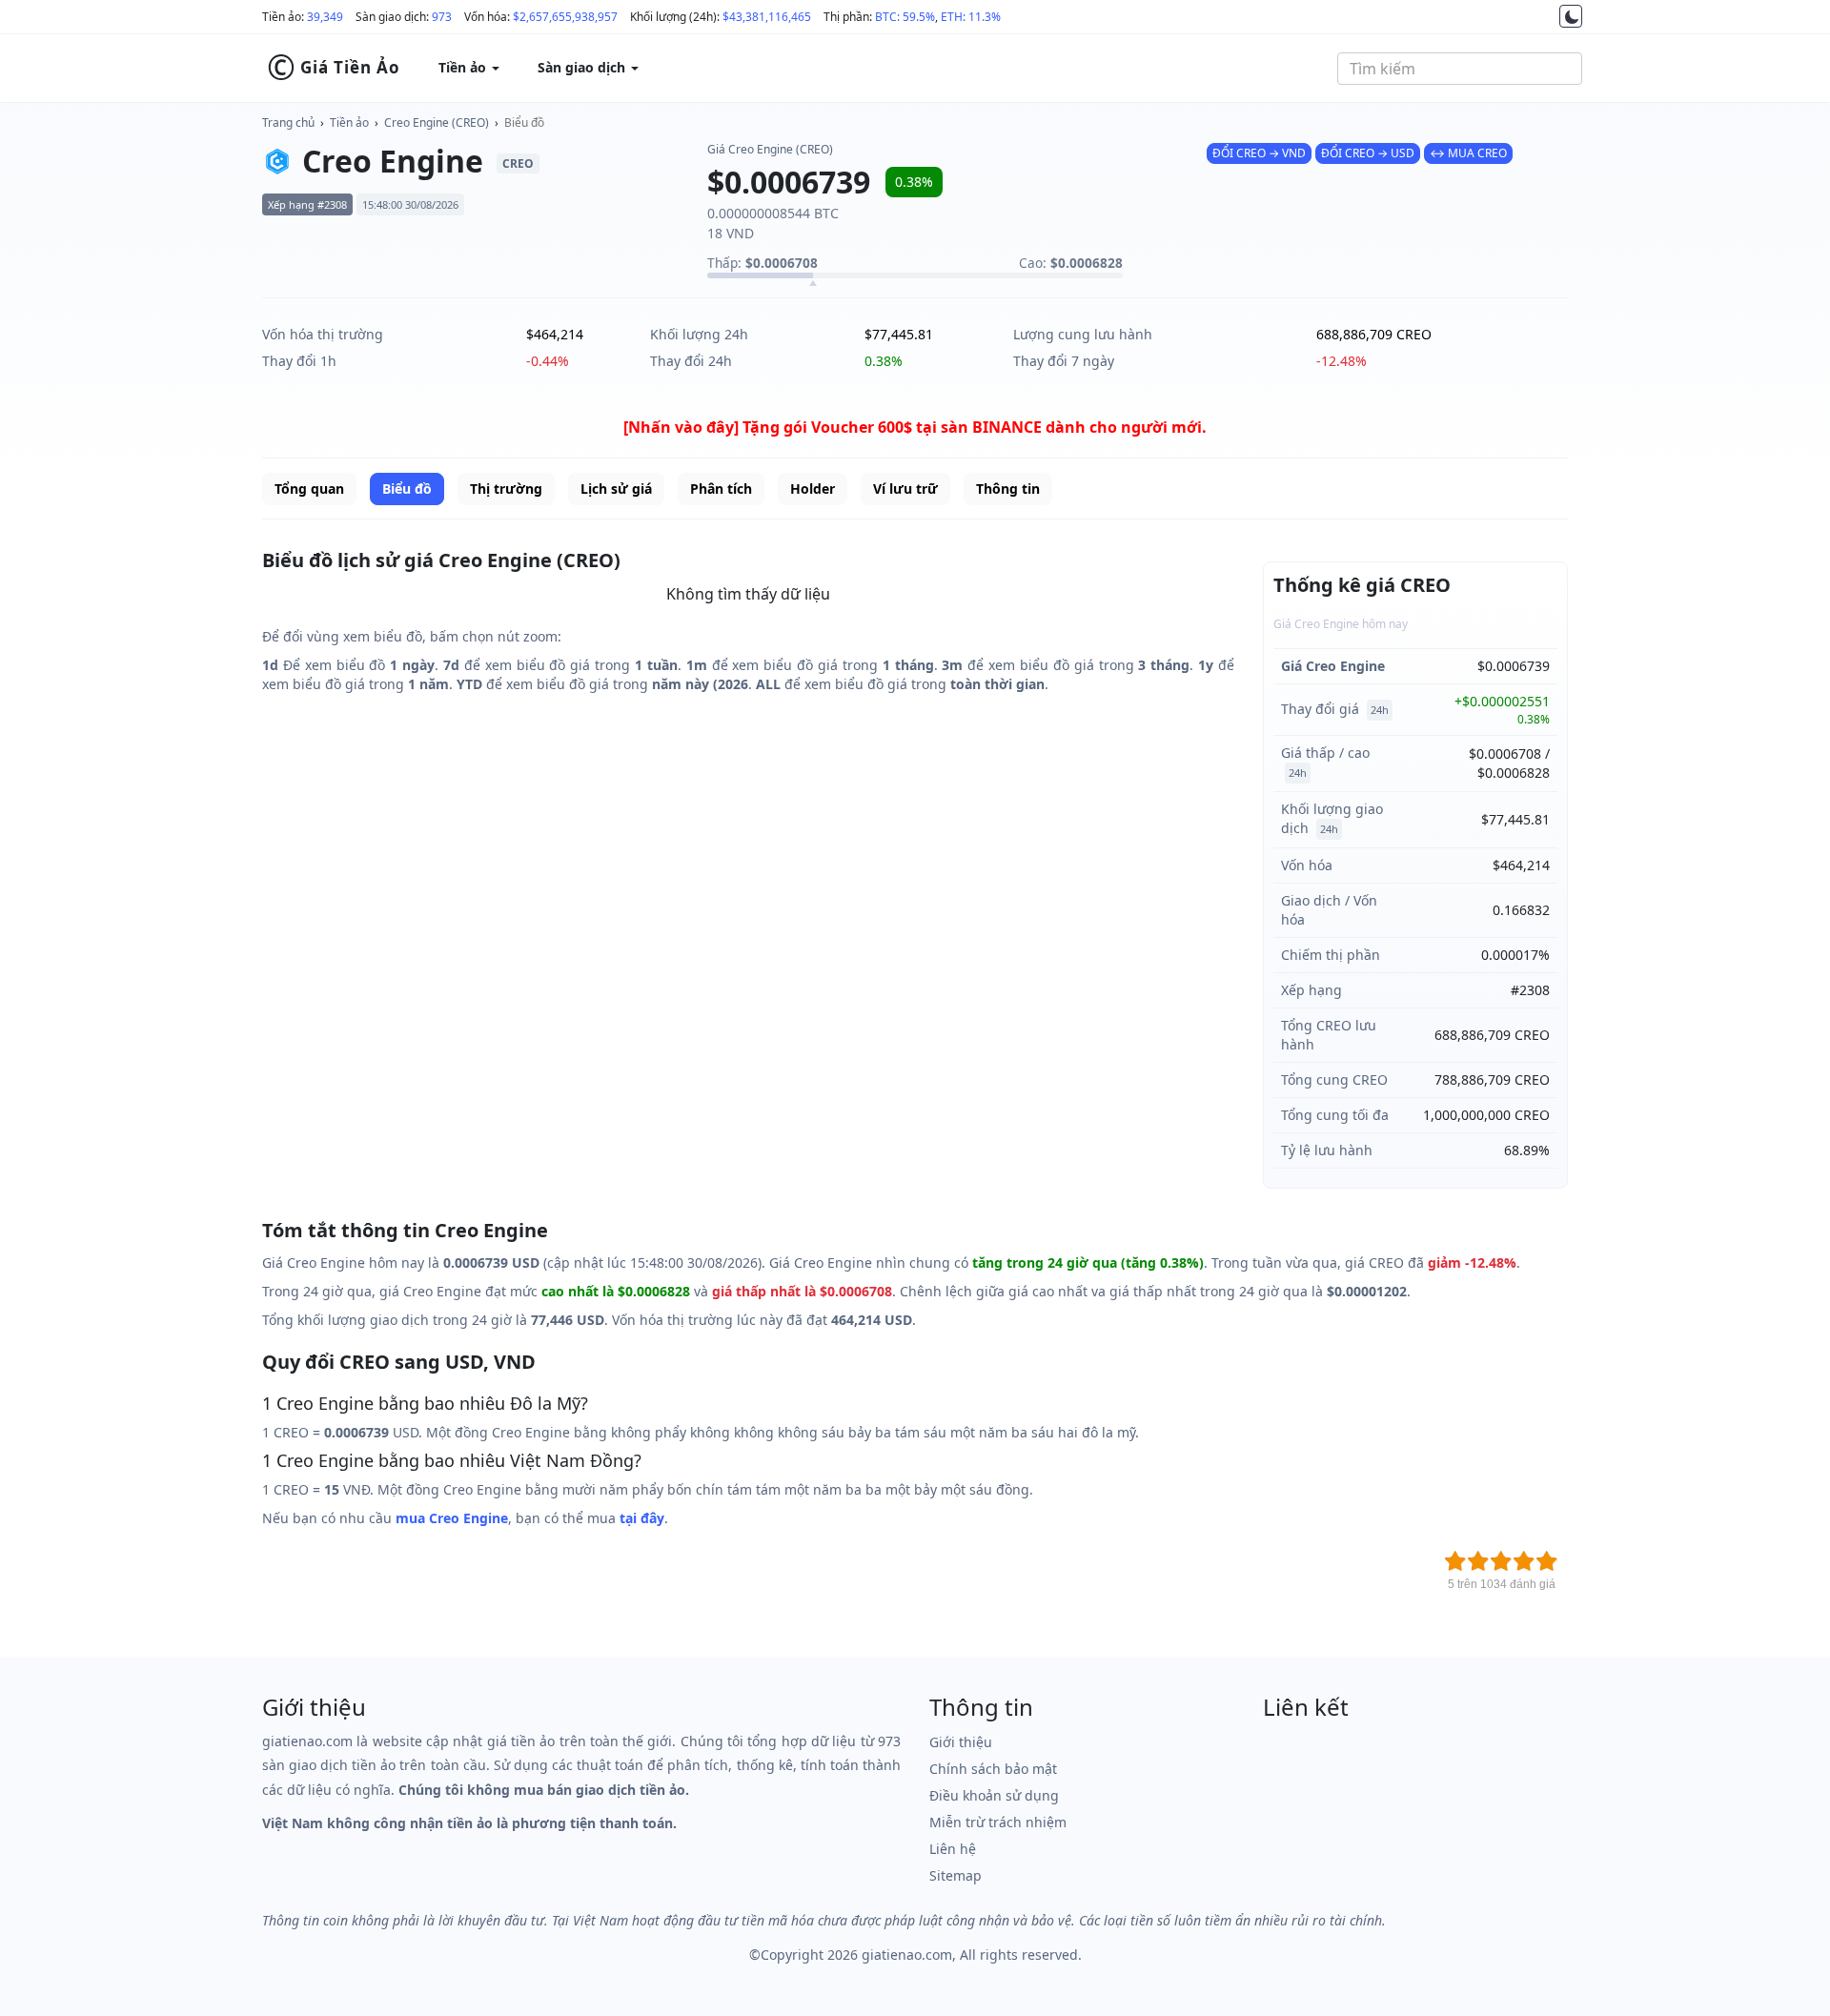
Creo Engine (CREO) (437, 122)
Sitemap (956, 1875)
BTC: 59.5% (905, 17)
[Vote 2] (1478, 1561)
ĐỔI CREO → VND (1259, 153)
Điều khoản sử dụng (994, 1795)
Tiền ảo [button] (464, 67)
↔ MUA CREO (1468, 153)
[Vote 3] (1501, 1561)
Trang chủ (288, 122)
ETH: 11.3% (971, 17)
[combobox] (1460, 69)
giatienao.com (907, 1955)
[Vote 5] (1547, 1561)
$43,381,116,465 (767, 17)
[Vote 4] (1524, 1561)
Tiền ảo (349, 122)
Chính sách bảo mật (993, 1769)
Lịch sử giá (616, 489)
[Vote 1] (1455, 1561)
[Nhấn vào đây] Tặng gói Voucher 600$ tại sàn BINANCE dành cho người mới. (915, 427)
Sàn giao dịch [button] (583, 67)
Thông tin (1008, 489)
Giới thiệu (961, 1742)
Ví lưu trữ (905, 489)
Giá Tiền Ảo (334, 68)
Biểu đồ (524, 122)
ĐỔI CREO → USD (1368, 153)
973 (442, 17)
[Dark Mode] (1571, 16)
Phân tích (721, 489)
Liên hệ (953, 1849)
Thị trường (506, 489)
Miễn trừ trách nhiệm (998, 1822)
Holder (813, 489)
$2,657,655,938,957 (565, 17)
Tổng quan (309, 489)
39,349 (325, 17)
